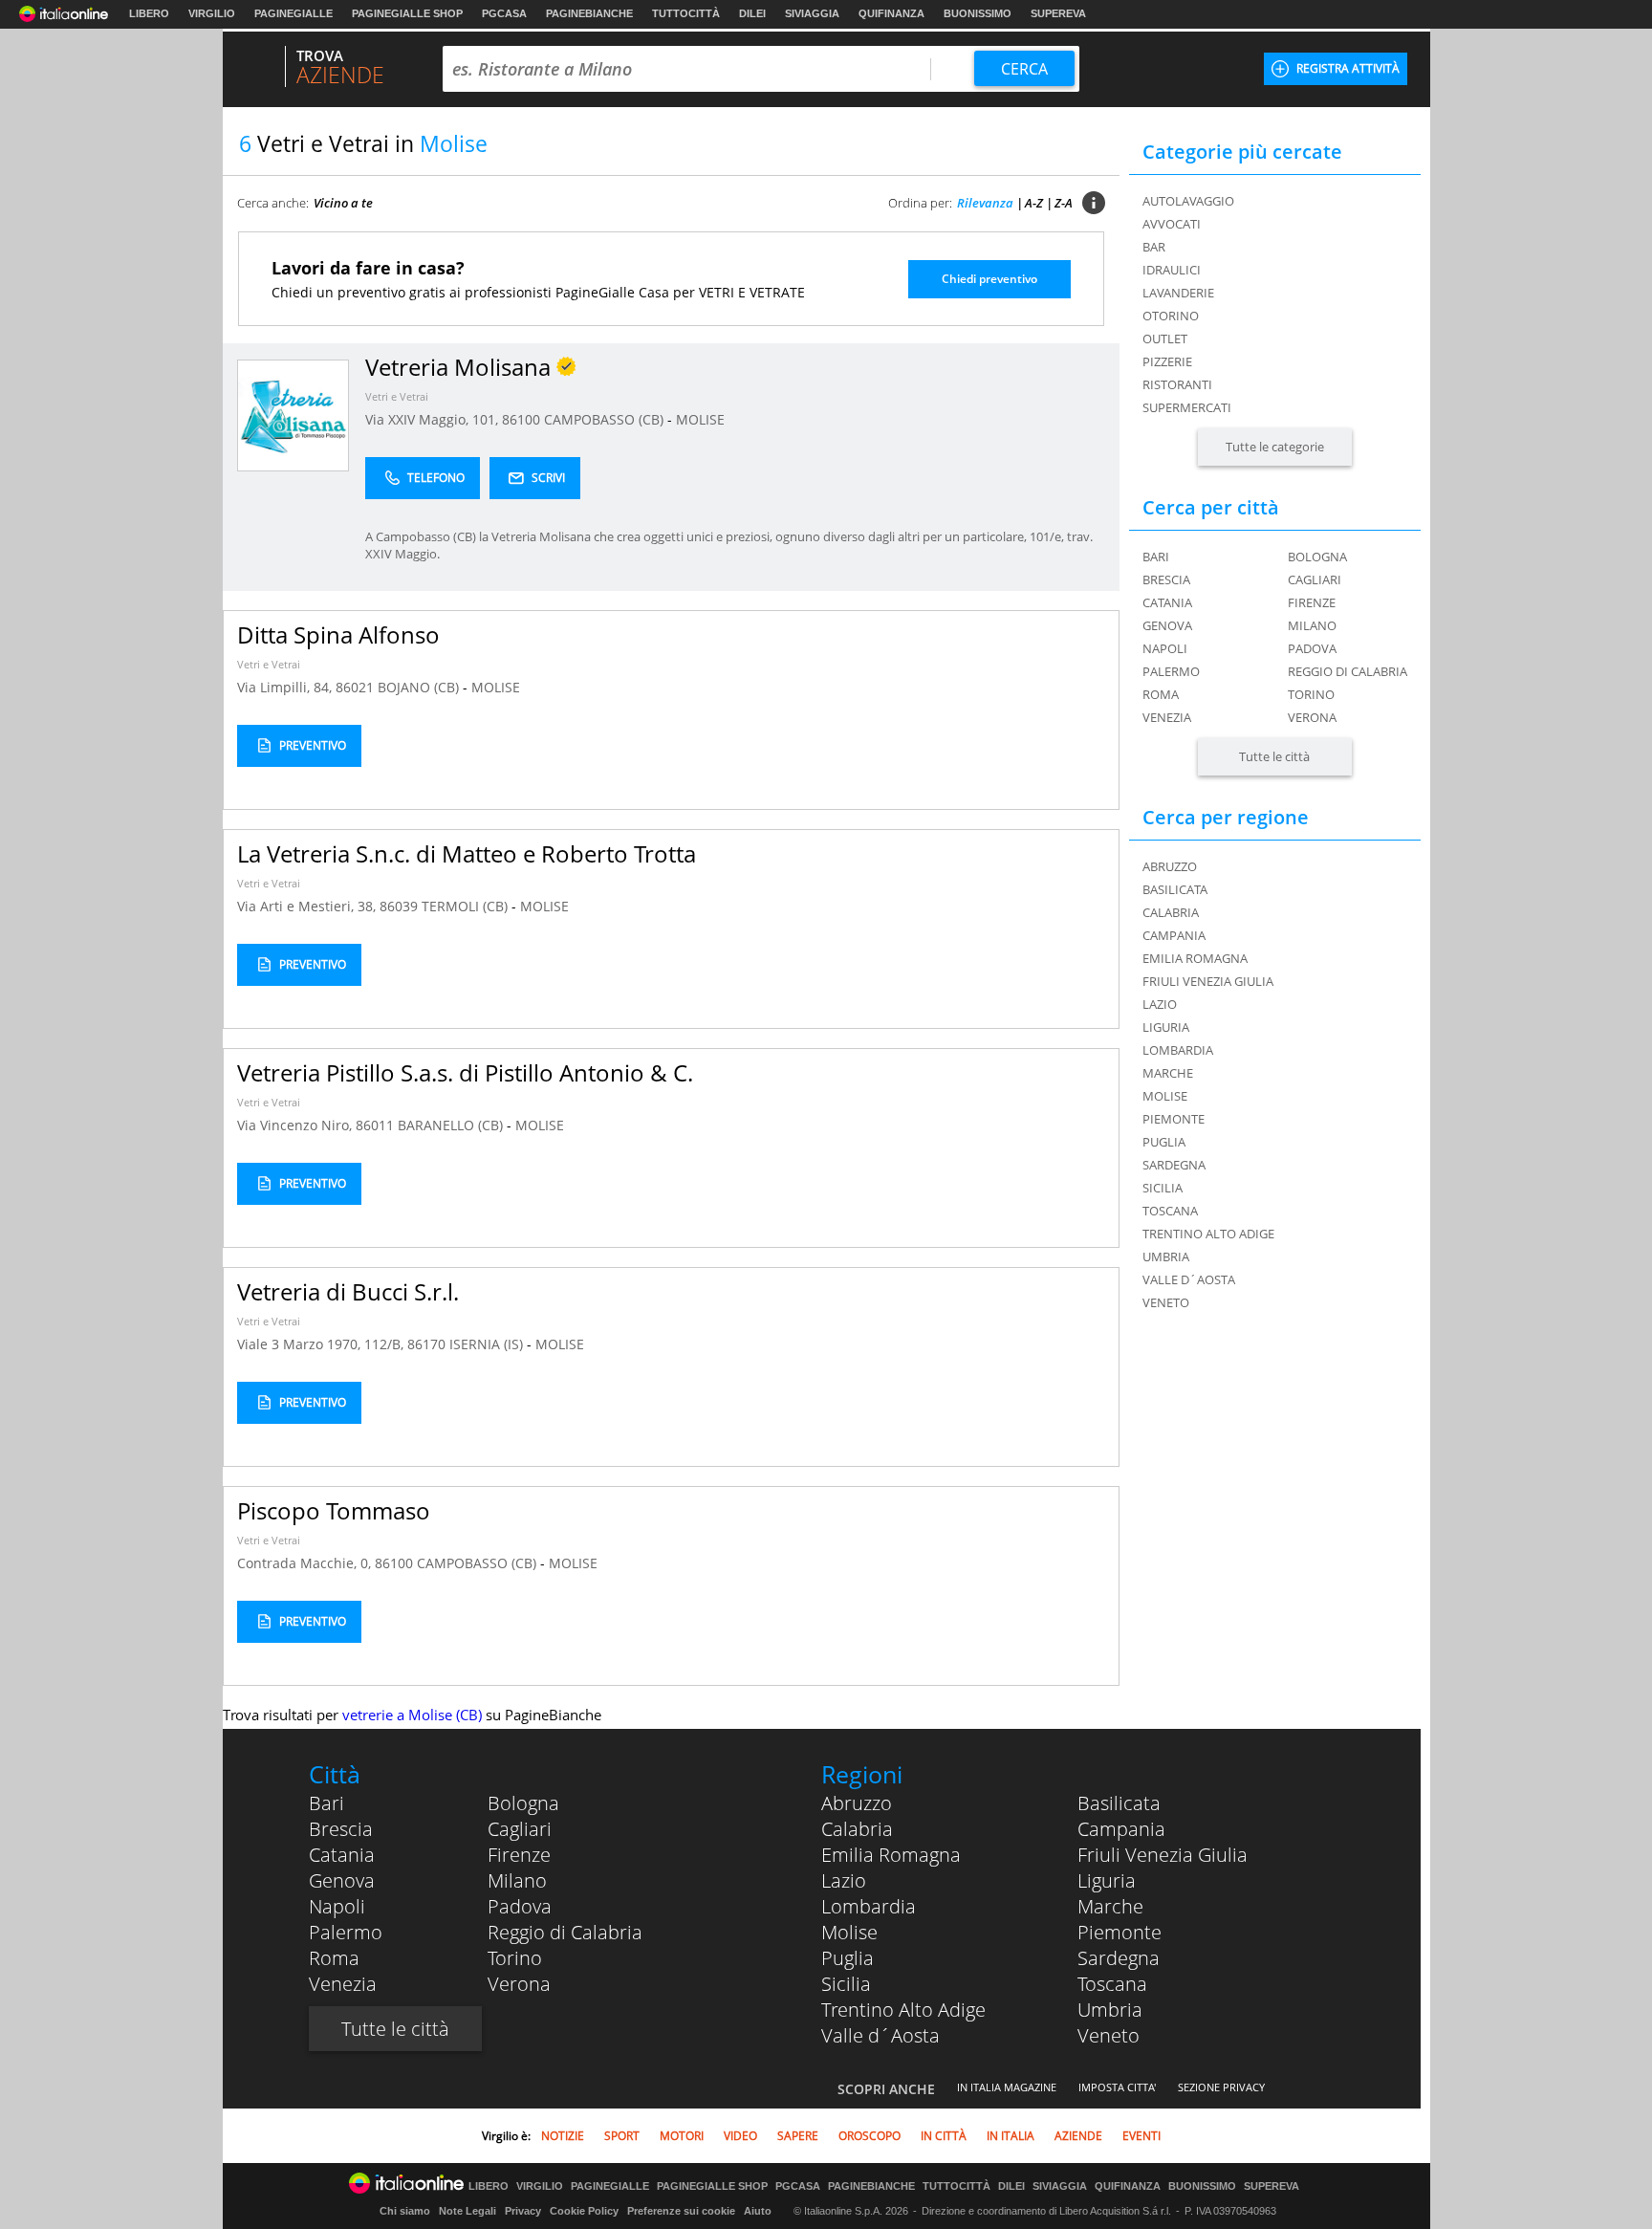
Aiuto (758, 2211)
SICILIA (1163, 1188)
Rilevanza (985, 203)
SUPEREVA (1058, 13)
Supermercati (1187, 407)
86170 (426, 1344)
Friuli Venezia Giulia (1163, 1855)
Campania (1121, 1829)
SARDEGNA (1174, 1165)
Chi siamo (405, 2211)
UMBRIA (1166, 1257)
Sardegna (1119, 1958)
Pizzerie (1167, 361)
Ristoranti (1177, 384)
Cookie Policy (584, 2211)
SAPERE (798, 2136)
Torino (1311, 694)
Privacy (523, 2211)
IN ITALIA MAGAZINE (1007, 2087)
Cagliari (1315, 579)
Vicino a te (343, 203)
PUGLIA (1164, 1142)
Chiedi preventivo (989, 279)
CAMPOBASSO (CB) (606, 419)
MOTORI (682, 2136)
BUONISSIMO (978, 13)
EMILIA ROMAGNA (1195, 958)
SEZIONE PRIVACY (1221, 2087)
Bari (1156, 557)
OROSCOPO (869, 2136)
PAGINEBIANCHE (589, 13)
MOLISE (700, 419)
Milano (1312, 625)
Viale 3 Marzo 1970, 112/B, (322, 1344)
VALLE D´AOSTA (1189, 1279)
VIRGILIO (212, 13)
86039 (399, 906)
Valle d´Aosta (880, 2035)
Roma (1161, 694)
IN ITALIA (1011, 2136)
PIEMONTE (1174, 1119)
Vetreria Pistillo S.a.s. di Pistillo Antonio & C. (465, 1072)
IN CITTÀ (944, 2136)
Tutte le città (1274, 756)
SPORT (622, 2136)
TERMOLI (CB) (467, 906)
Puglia (848, 1958)
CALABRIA (1171, 912)
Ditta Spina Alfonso (338, 634)
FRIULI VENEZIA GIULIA (1208, 981)
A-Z (1034, 203)
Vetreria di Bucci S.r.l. (348, 1291)
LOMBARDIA (1178, 1050)
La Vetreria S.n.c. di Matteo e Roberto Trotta (467, 853)
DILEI (752, 13)
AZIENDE (1078, 2136)
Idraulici (1172, 270)
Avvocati (1172, 224)
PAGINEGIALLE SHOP (407, 13)
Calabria (857, 1829)
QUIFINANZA (891, 13)
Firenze (1312, 602)
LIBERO (149, 13)
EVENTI (1141, 2136)
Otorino (1171, 316)
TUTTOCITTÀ (686, 13)
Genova (1167, 625)
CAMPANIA (1174, 935)
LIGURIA (1166, 1027)
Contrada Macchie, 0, (306, 1563)
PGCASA (504, 13)
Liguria (1107, 1880)
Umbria (1110, 2010)
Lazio (844, 1880)
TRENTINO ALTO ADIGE (1208, 1234)
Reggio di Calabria (1348, 671)
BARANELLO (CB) (452, 1125)
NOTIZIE (563, 2136)
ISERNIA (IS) (488, 1344)
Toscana (1112, 1984)
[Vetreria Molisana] (293, 415)
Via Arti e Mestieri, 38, (308, 906)
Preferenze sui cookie (681, 2211)
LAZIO (1160, 1004)
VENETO (1166, 1302)
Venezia (1167, 717)
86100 (521, 419)
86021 (355, 687)
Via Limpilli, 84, (286, 687)
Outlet (1165, 339)
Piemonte (1119, 1932)
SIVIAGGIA (812, 13)
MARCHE (1168, 1073)
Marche (1110, 1906)
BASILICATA (1175, 889)
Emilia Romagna (891, 1855)
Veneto (1109, 2035)
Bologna (1317, 557)
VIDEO (740, 2136)
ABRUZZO (1170, 866)
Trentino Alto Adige (903, 2010)
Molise (849, 1932)
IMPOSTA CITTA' (1117, 2087)
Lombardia (869, 1906)
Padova (1312, 648)
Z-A (1064, 203)
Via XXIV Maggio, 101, (434, 419)
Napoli (1165, 648)
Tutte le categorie (1275, 447)
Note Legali (467, 2211)
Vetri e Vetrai (397, 396)
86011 (375, 1125)
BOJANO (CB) (420, 687)
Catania (1167, 602)
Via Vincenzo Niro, (296, 1125)
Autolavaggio (1188, 201)
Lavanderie (1178, 293)
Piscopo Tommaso (334, 1510)
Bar (1154, 247)
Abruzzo (857, 1803)
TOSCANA (1170, 1211)
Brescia (1166, 579)
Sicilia (846, 1984)
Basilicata (1119, 1803)
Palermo (1171, 671)
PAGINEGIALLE (293, 13)
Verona (1312, 717)
